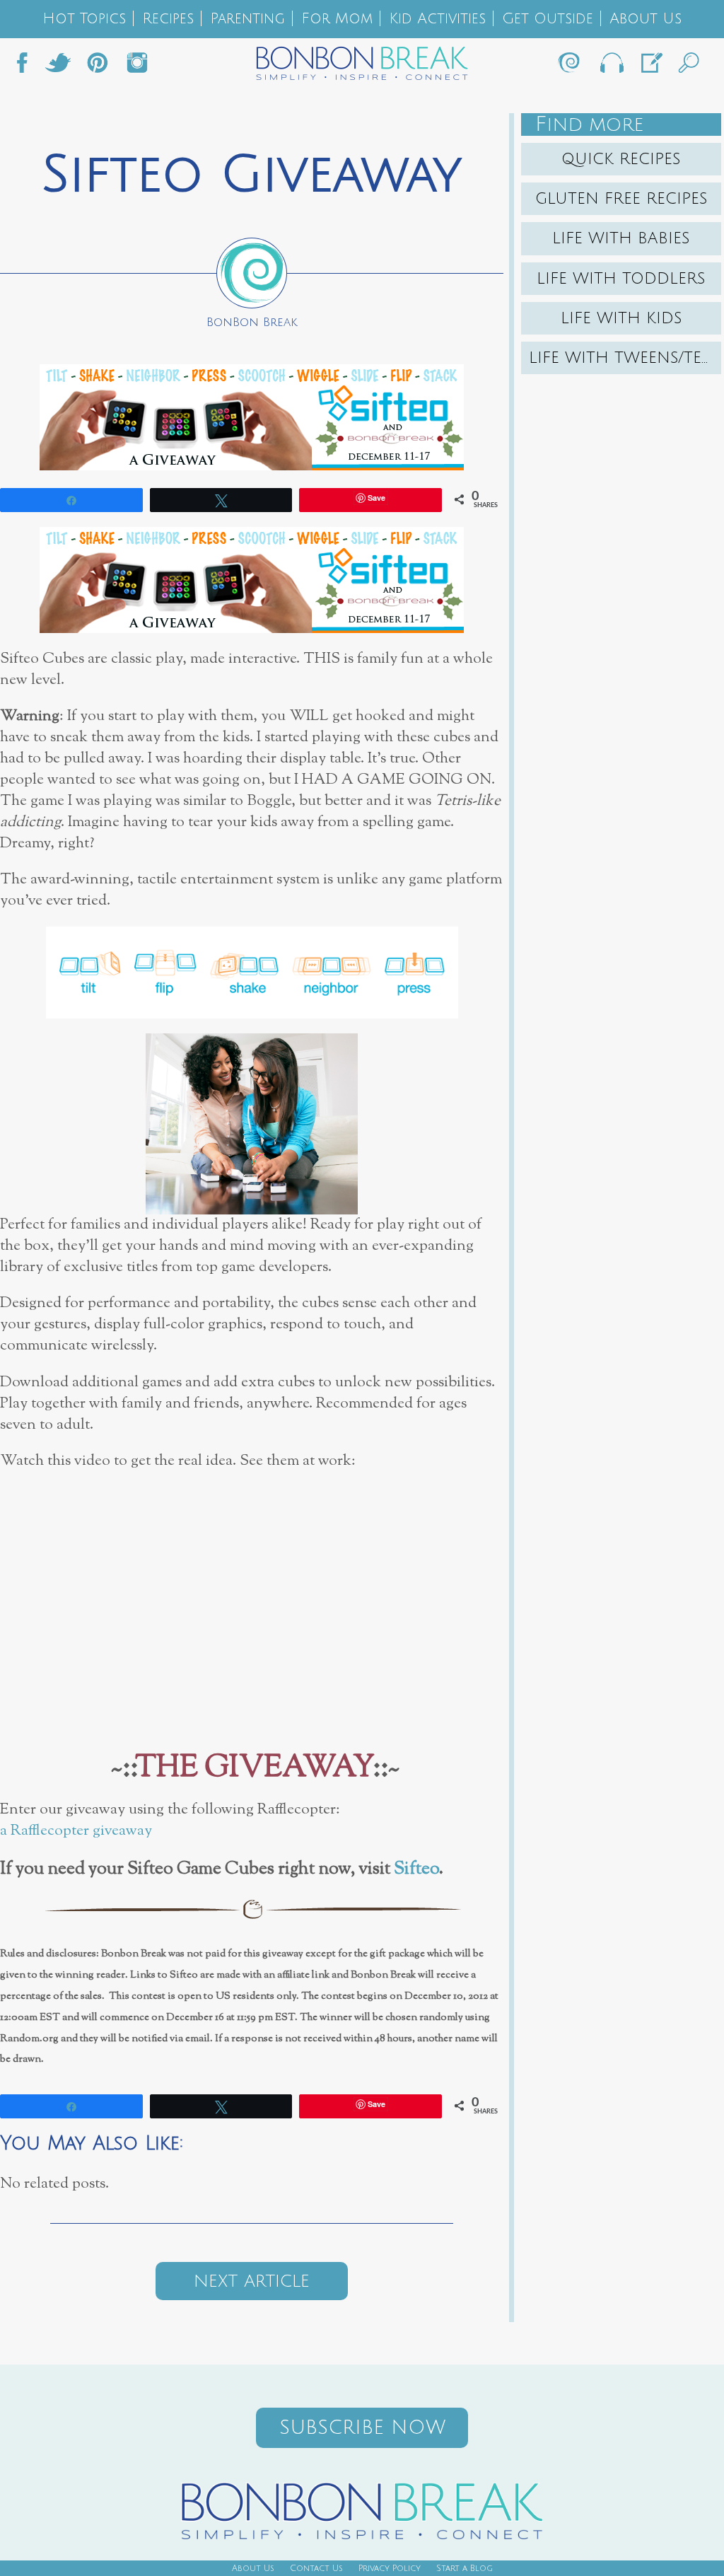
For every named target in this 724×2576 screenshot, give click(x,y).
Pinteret (98, 66)
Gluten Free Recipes (621, 199)
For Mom (337, 19)
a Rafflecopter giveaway (76, 1831)
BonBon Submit (650, 66)
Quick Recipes (621, 159)
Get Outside (548, 19)
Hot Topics (84, 19)
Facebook (28, 66)
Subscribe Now (362, 2428)
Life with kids (621, 318)
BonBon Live (611, 66)
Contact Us (316, 2569)
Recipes (168, 19)
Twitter (58, 66)
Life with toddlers (621, 279)
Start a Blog (465, 2569)
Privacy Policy (390, 2569)
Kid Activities (437, 19)
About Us (646, 19)
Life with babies (621, 238)
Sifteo (416, 1869)
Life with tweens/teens (625, 358)
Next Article (252, 2281)
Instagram (137, 66)
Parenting (247, 19)
